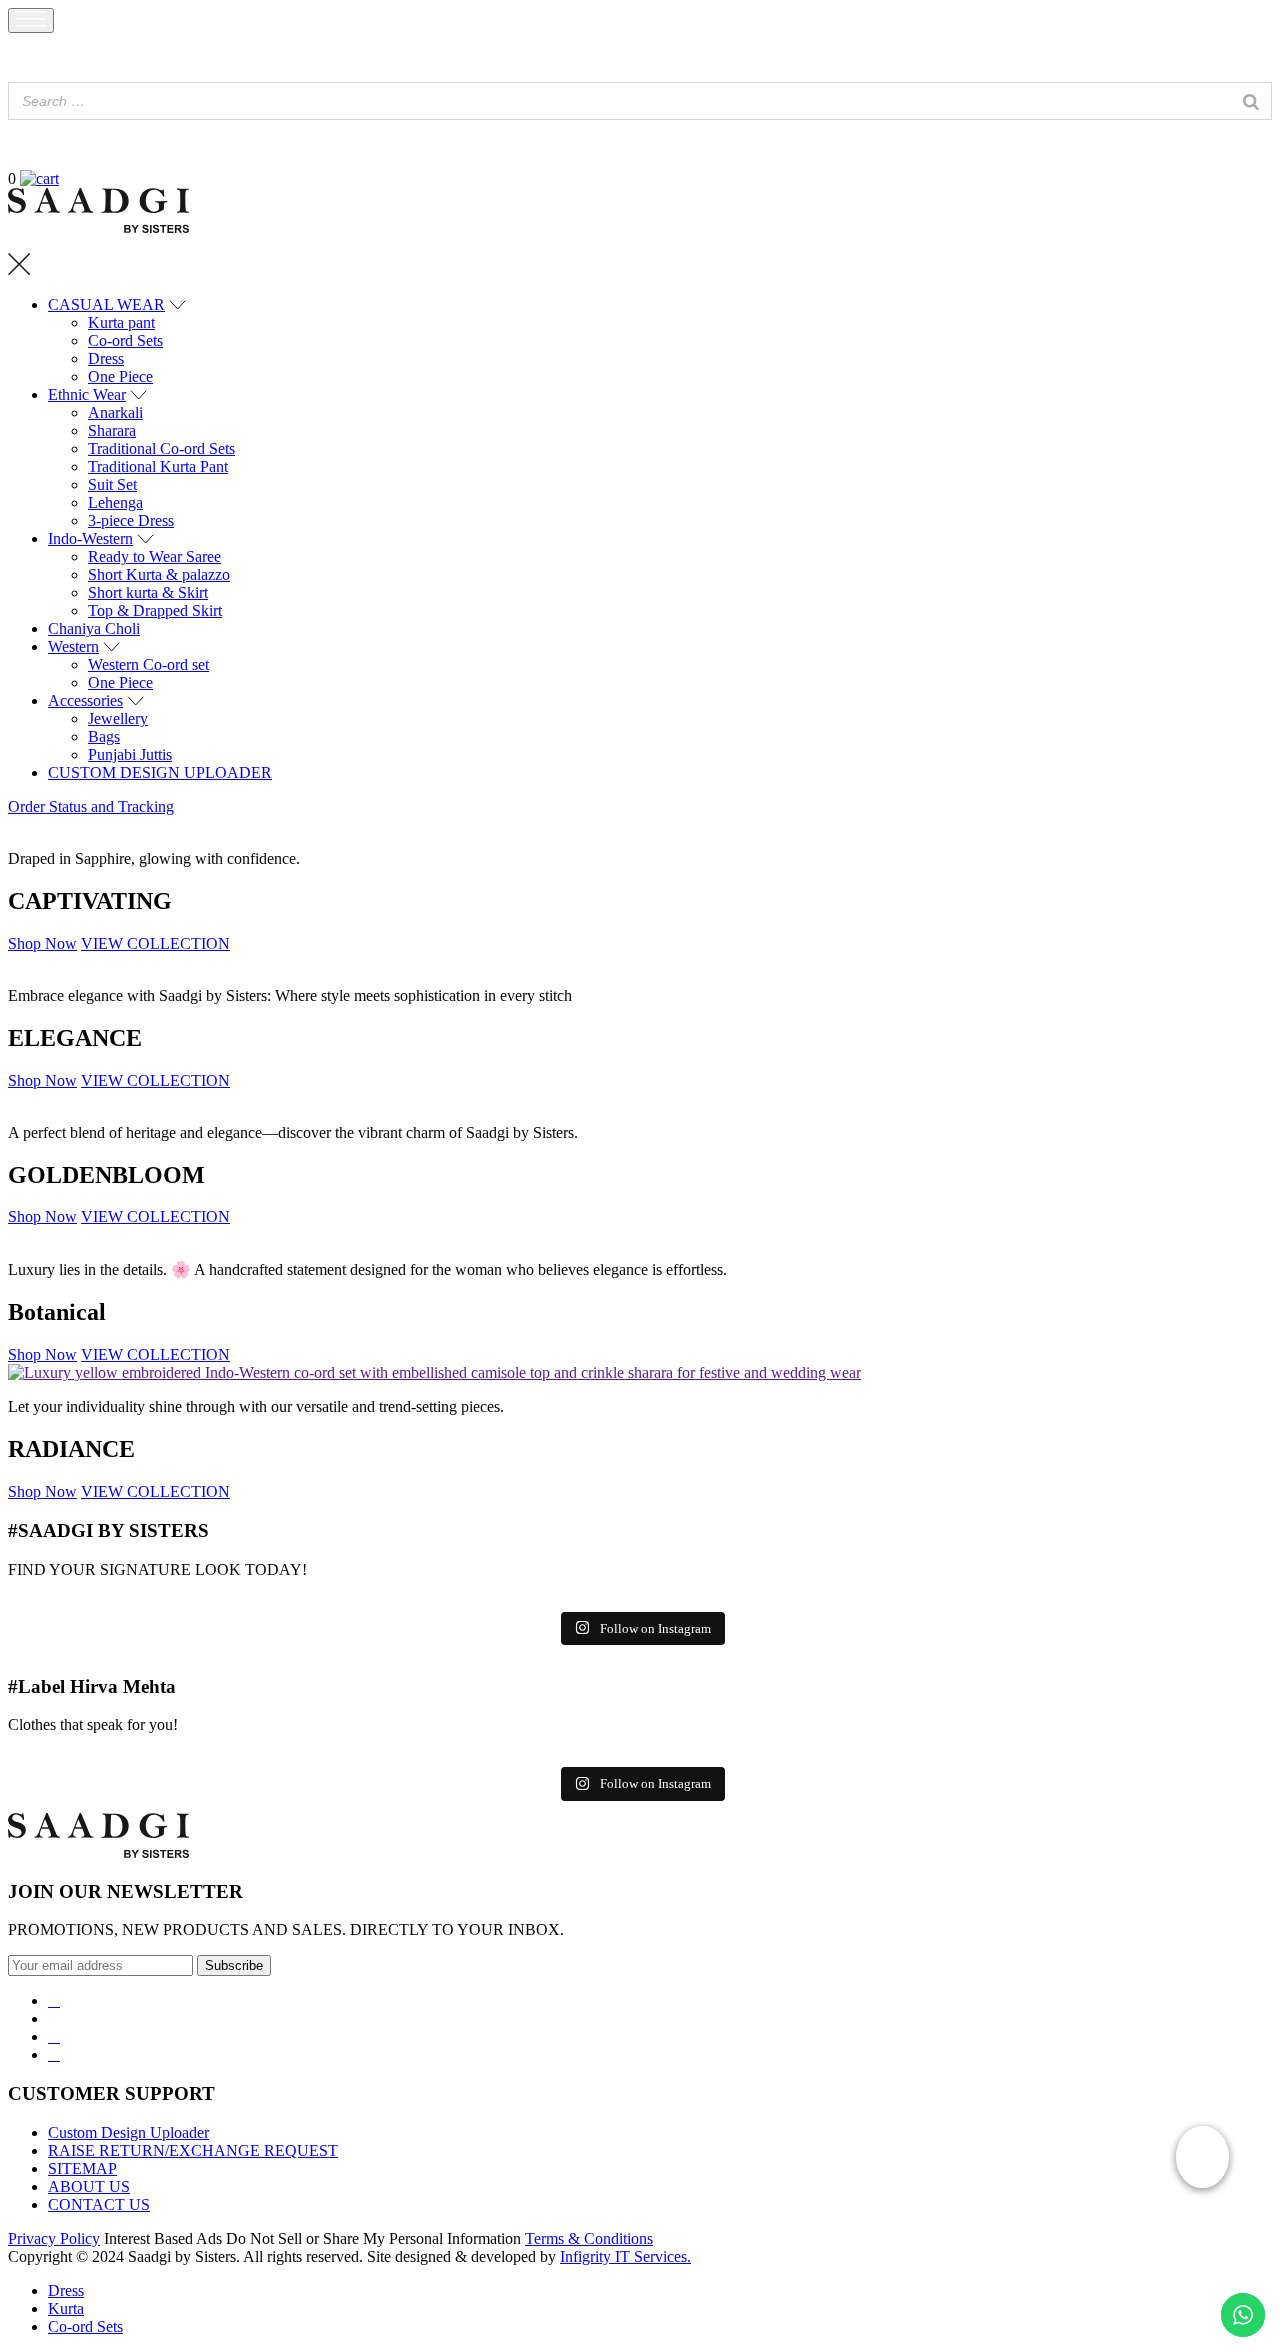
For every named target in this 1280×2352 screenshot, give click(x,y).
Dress (106, 358)
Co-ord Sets (125, 340)
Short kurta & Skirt (148, 592)
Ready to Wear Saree (154, 556)
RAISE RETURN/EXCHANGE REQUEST (193, 2150)
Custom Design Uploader (128, 2132)
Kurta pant (121, 322)
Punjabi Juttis (130, 754)
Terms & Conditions (589, 2238)
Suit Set (112, 484)
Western (73, 646)
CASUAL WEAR (106, 304)
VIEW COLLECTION (155, 943)
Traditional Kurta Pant (158, 466)
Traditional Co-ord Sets (161, 448)
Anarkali (115, 412)
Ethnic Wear (87, 394)
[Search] (1251, 101)
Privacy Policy (54, 2238)
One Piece (120, 376)
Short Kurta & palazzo (159, 574)
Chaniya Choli (94, 628)
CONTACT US (99, 2204)
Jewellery (118, 718)
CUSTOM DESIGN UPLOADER (160, 772)
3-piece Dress (131, 520)
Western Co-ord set (148, 664)
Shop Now (42, 943)
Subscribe (234, 1965)
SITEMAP (82, 2168)
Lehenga (115, 502)
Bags (104, 736)
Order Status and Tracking (91, 806)
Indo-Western (90, 538)
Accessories (85, 700)
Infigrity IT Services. (625, 2256)
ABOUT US (89, 2186)
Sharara (112, 430)
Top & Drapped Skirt (155, 610)
